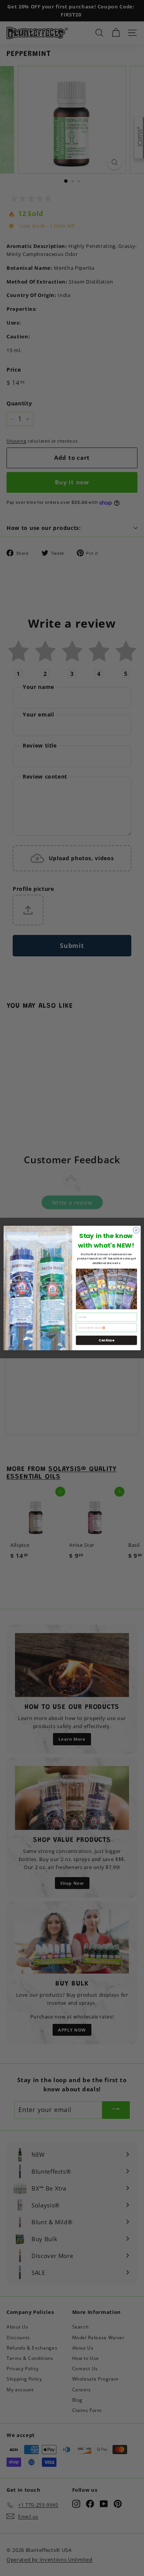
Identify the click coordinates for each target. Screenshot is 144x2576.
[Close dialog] (136, 1230)
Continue (106, 1340)
